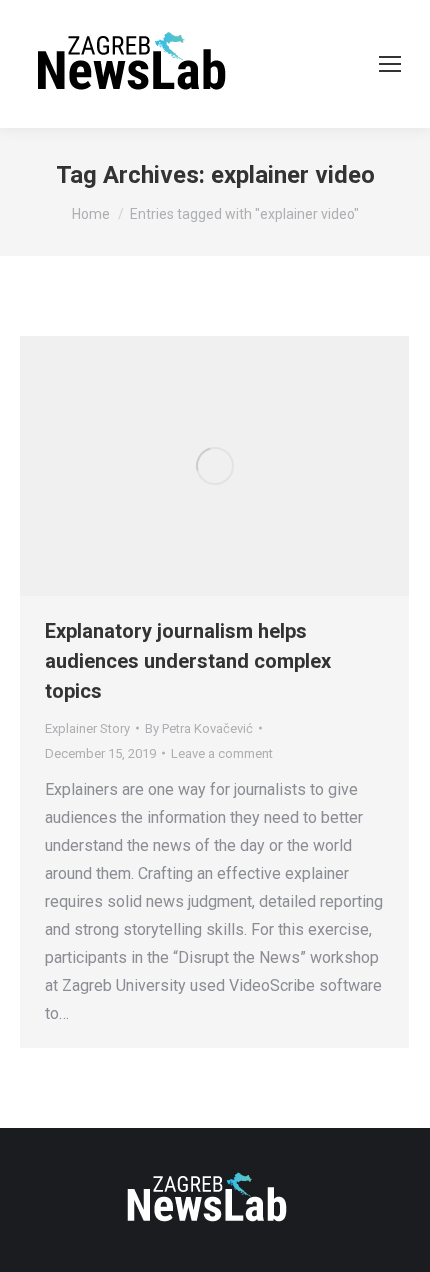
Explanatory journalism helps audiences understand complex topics (188, 661)
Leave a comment (222, 753)
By (199, 728)
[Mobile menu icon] (390, 64)
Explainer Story (87, 728)
